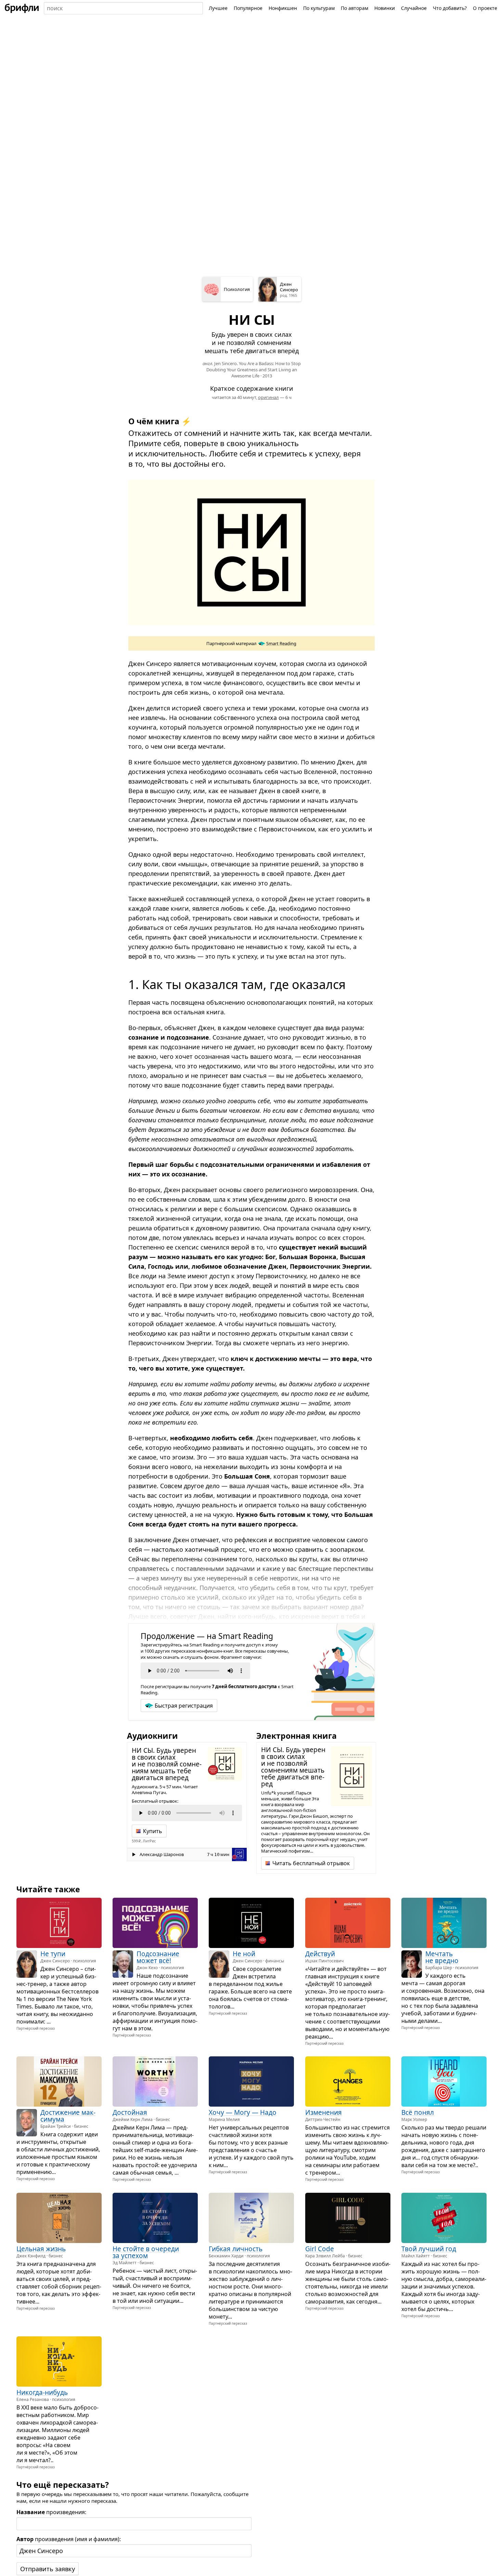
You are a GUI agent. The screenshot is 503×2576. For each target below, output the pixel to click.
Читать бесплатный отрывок (311, 1863)
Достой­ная (130, 2113)
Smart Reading (281, 643)
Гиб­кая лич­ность (236, 2249)
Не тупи (53, 1954)
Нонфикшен (283, 8)
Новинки (385, 8)
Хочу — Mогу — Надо (243, 2113)
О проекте (485, 8)
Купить (153, 1831)
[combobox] (123, 8)
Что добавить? (450, 8)
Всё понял (418, 2113)
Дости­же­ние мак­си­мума (68, 2116)
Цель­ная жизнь (41, 2249)
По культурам (319, 8)
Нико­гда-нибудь (42, 2393)
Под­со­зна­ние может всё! (158, 1957)
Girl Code (320, 2249)
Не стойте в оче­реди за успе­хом (146, 2252)
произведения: (51, 2512)
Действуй (320, 1954)
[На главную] (22, 8)
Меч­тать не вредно (442, 1957)
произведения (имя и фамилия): (69, 2539)
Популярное (248, 8)
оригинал (268, 397)
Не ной (244, 1954)
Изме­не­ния (324, 2113)
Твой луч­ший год (429, 2249)
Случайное (414, 8)
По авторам (354, 8)
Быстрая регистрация (184, 1706)
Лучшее (218, 8)
